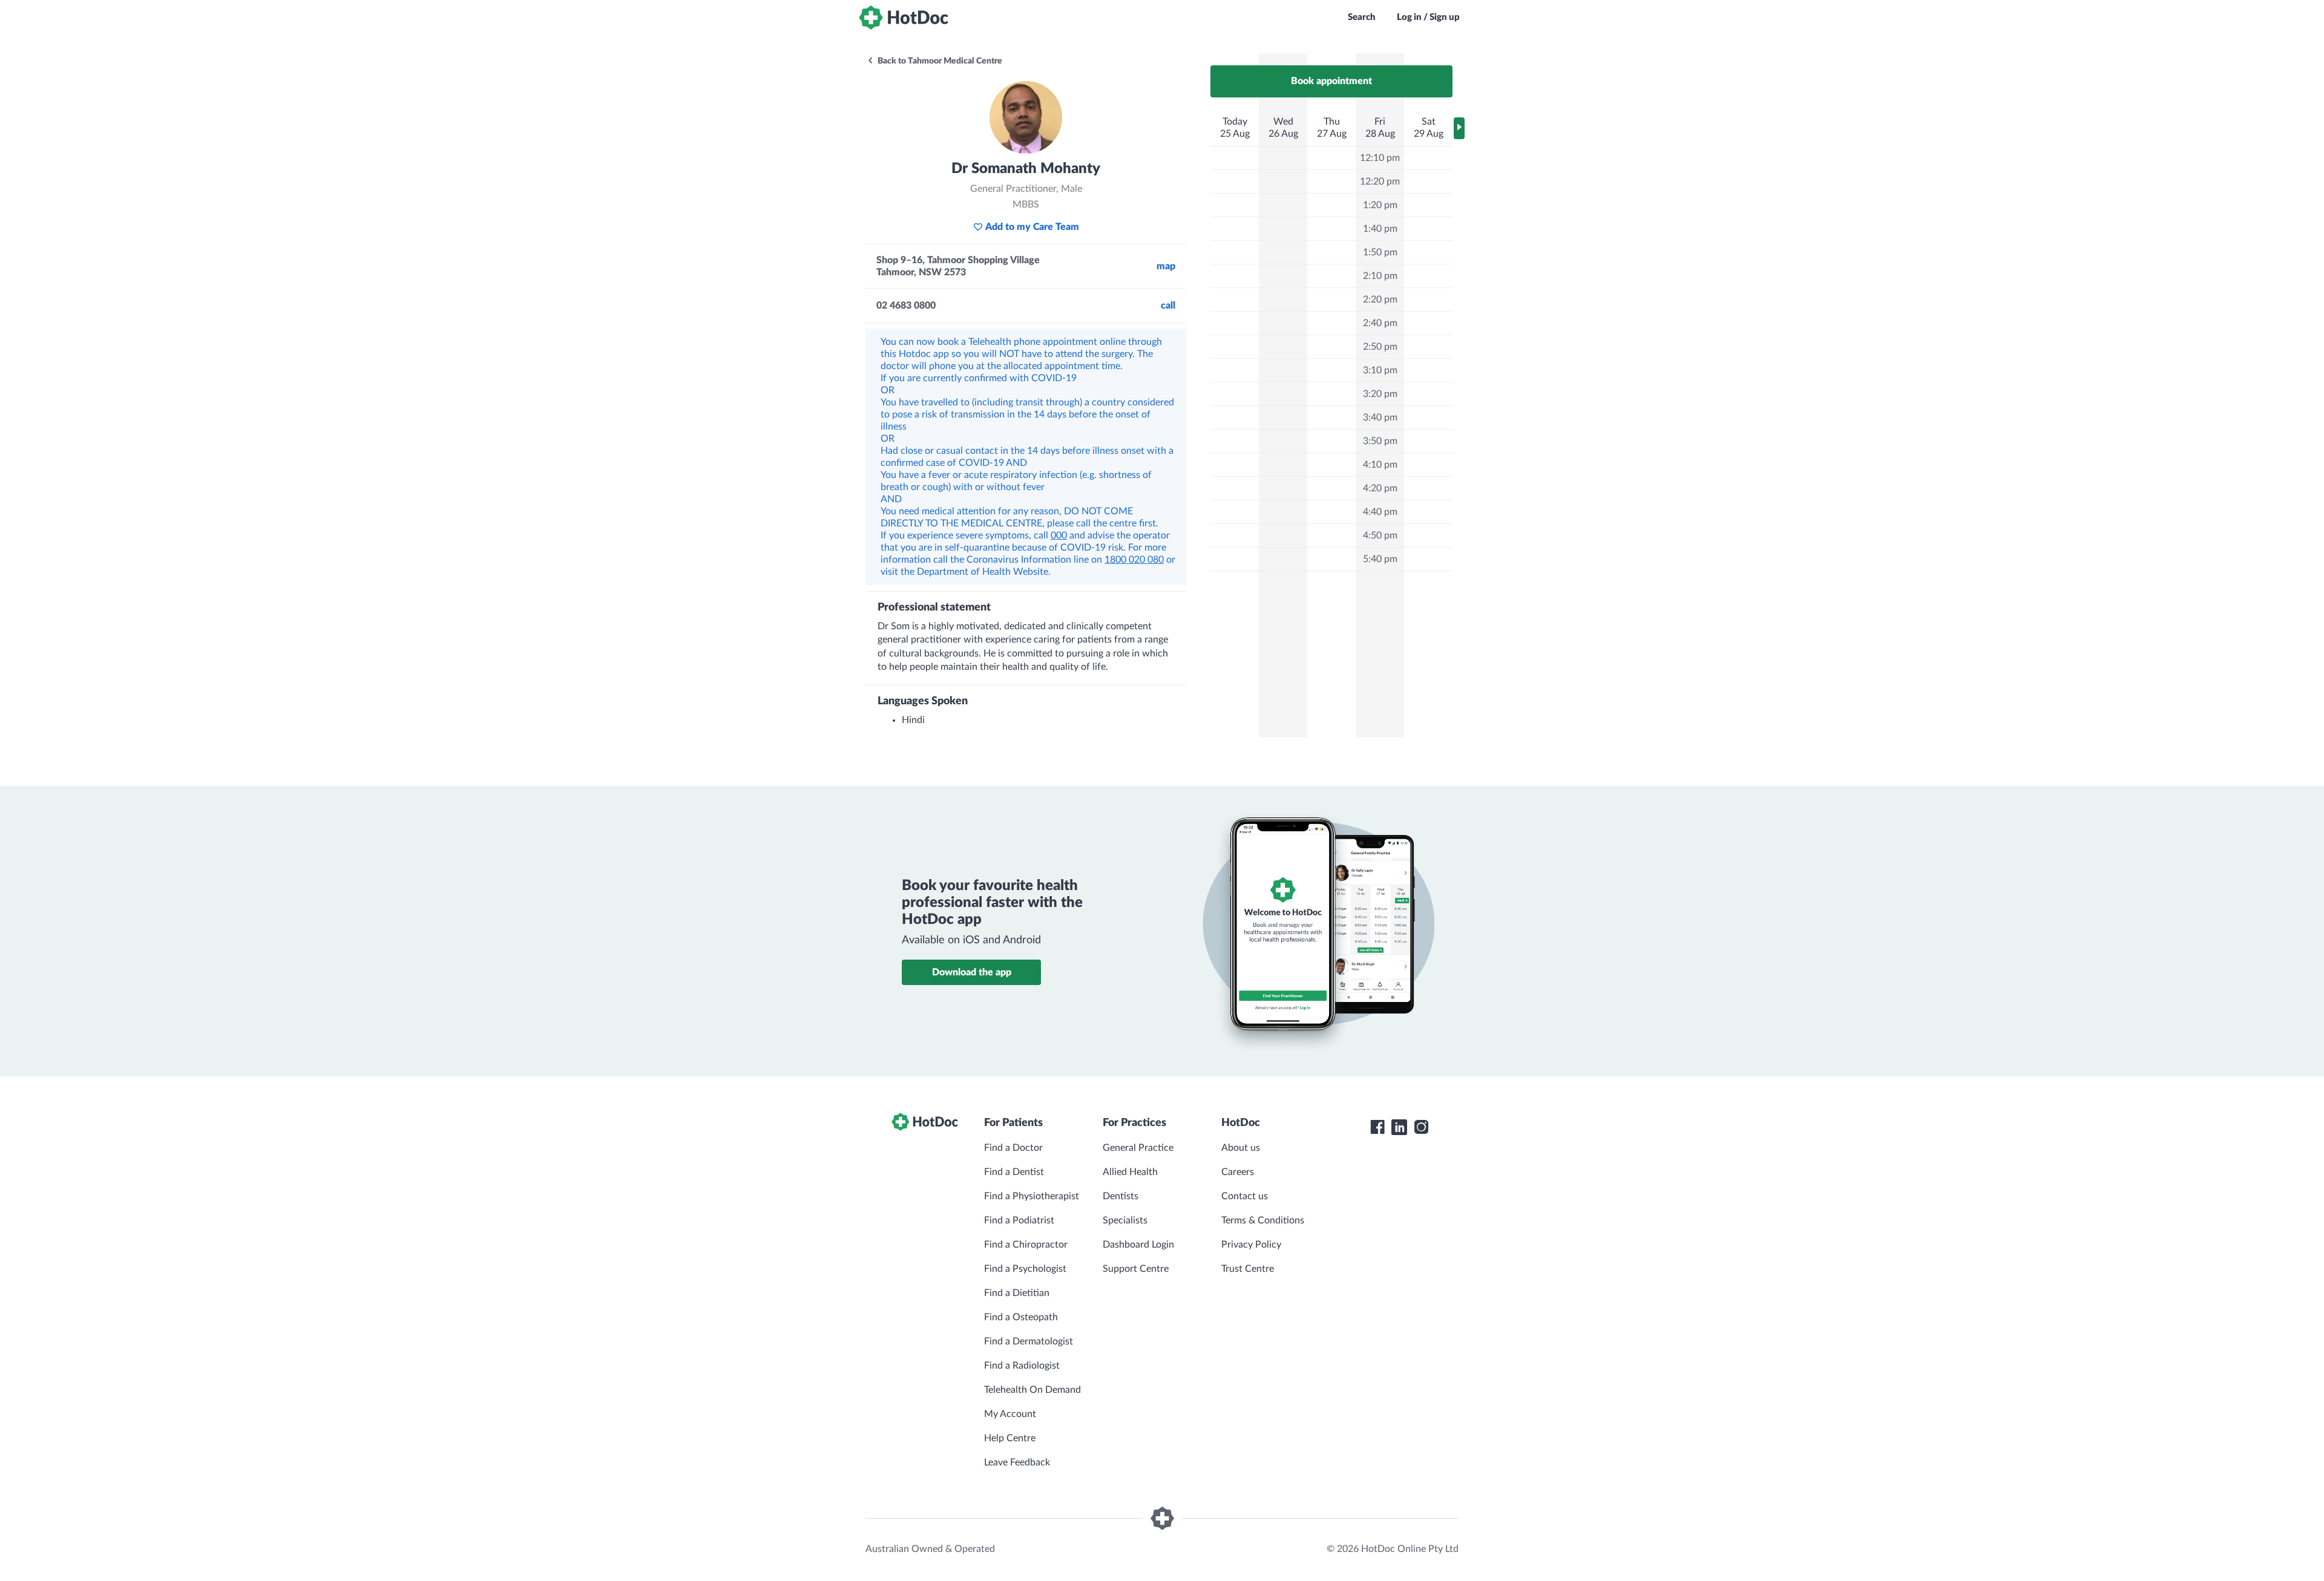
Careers (1238, 1172)
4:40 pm (1380, 512)
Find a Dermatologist (1029, 1341)
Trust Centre (1248, 1269)
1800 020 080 (1134, 560)
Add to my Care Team (1032, 227)
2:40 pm (1380, 323)
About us (1241, 1148)
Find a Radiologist (1022, 1366)
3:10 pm (1380, 370)
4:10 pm (1380, 465)
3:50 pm (1380, 441)
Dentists (1121, 1196)
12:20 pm (1380, 182)
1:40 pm (1380, 229)
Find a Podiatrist (1019, 1220)
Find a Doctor (1013, 1148)
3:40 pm (1380, 417)
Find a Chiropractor (1026, 1245)
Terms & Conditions (1263, 1220)
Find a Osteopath (1021, 1317)
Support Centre (1136, 1269)
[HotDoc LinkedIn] (1399, 1127)
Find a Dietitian (1017, 1293)
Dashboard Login (1138, 1245)
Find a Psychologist (1025, 1269)
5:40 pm (1380, 559)
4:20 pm (1380, 488)
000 (1059, 535)
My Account (1010, 1414)
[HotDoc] (904, 18)
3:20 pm (1380, 394)
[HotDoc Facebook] (1377, 1127)
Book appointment (1331, 81)
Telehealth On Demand (1032, 1390)
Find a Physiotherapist (1032, 1196)
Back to (939, 61)
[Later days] (1459, 128)
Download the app (972, 972)
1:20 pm (1380, 205)
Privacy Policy (1251, 1245)
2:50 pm (1380, 347)
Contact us (1245, 1196)
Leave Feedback (1017, 1462)
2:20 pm (1380, 300)
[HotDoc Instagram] (1421, 1127)
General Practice (1138, 1148)
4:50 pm (1380, 535)
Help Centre (1010, 1438)
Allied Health (1130, 1172)
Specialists (1125, 1220)
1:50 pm (1380, 252)
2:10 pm (1380, 276)
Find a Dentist (1014, 1172)
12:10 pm (1380, 158)
